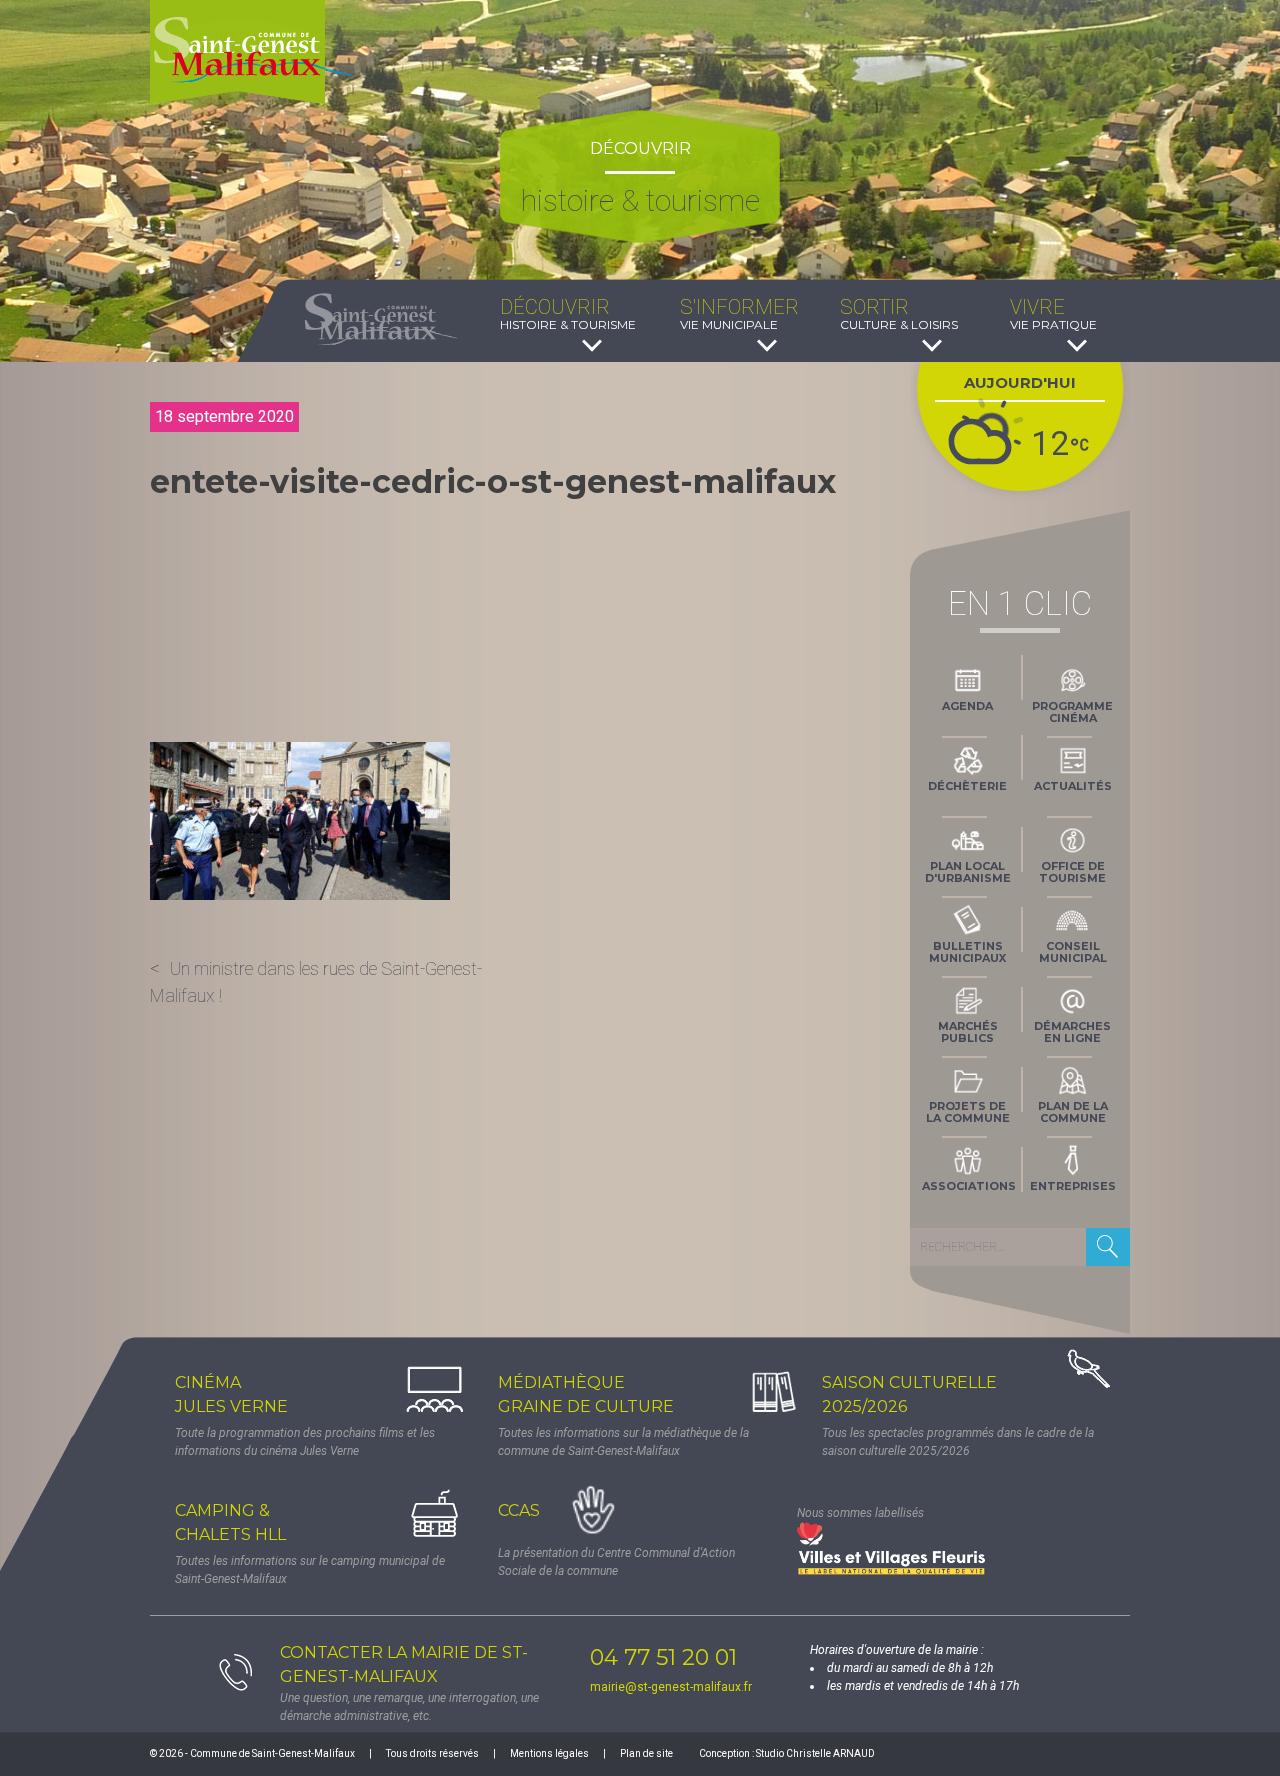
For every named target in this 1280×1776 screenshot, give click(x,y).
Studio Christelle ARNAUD (815, 1753)
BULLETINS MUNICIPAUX (967, 952)
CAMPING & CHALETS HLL (230, 1522)
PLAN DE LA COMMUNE (1073, 1112)
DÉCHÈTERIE (967, 786)
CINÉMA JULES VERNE (231, 1394)
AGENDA (967, 706)
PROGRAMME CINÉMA (1072, 712)
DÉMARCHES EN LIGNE (1072, 1032)
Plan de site (646, 1753)
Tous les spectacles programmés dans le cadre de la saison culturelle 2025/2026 (958, 1442)
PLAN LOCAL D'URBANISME (968, 872)
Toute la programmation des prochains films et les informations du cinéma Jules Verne (305, 1442)
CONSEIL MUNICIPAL (1073, 952)
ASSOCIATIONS (969, 1186)
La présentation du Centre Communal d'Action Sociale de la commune (616, 1562)
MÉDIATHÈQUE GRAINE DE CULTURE (586, 1394)
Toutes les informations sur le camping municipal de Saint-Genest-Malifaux (310, 1570)
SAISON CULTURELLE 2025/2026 (909, 1394)
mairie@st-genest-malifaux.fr (671, 1687)
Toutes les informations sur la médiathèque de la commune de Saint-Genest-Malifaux (623, 1442)
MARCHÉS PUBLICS (968, 1032)
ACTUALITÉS (1073, 786)
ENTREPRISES (1073, 1186)
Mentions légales (549, 1753)
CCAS (519, 1510)
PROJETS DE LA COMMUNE (968, 1112)
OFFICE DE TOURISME (1072, 872)
